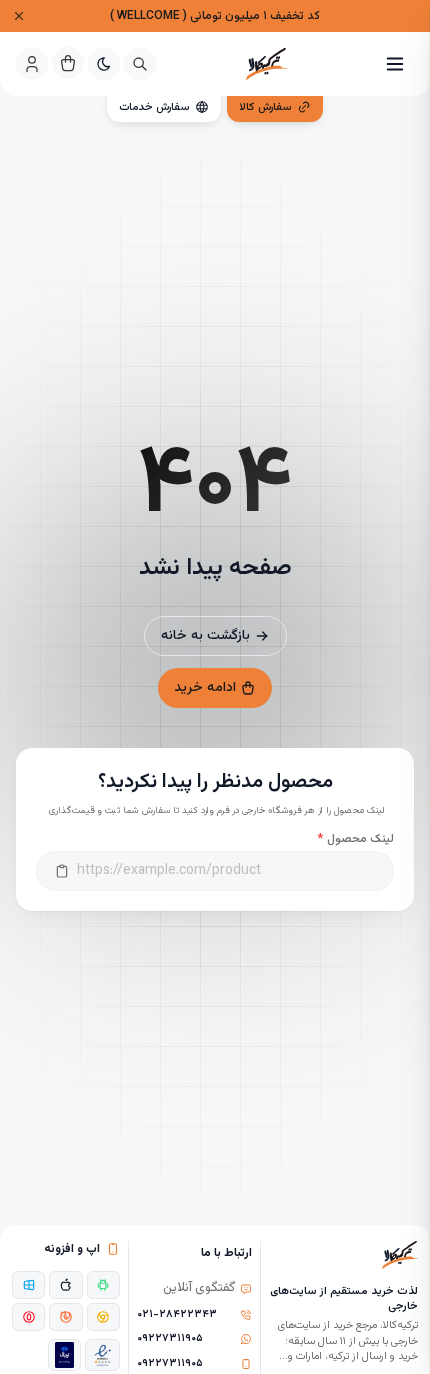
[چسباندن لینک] (62, 871)
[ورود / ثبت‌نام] (32, 64)
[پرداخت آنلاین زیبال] (64, 1355)
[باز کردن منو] (395, 64)
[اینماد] (102, 1355)
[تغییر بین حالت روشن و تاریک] (104, 64)
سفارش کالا (265, 107)
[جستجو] (140, 64)
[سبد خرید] (68, 63)
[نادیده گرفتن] (19, 16)
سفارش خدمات (154, 107)
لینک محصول (355, 839)
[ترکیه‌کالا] (266, 64)
